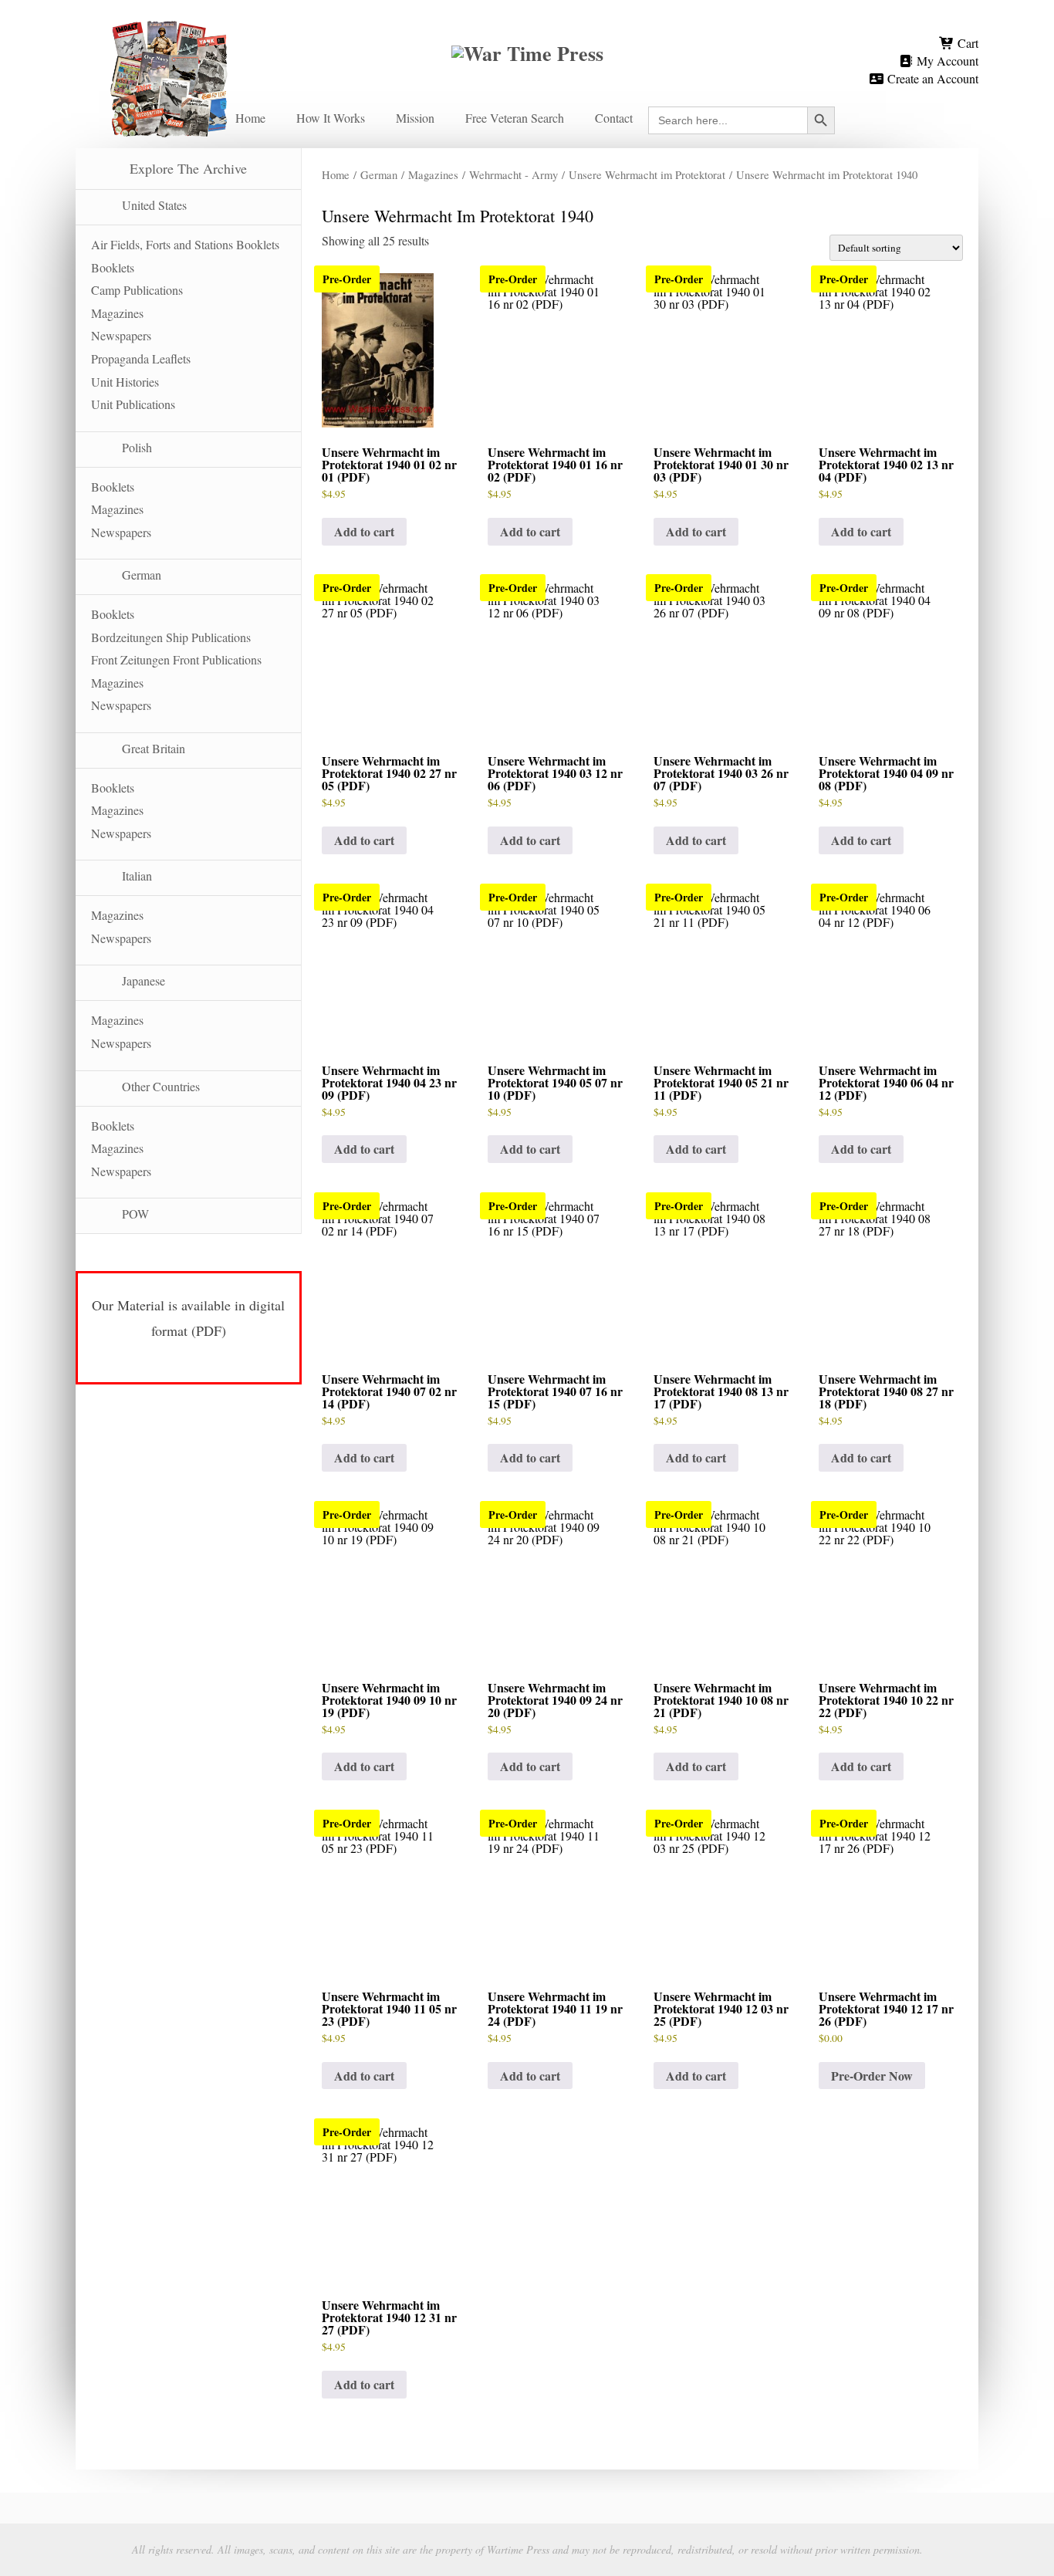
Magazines (433, 174)
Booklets (113, 267)
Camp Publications (137, 290)
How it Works (331, 118)
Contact (614, 118)
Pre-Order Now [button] (872, 2076)
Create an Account (931, 78)
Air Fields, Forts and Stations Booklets (185, 244)
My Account (946, 61)
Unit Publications (133, 404)
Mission (415, 118)
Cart (966, 43)
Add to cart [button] (364, 531)
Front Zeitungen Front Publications (176, 659)
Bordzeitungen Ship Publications (171, 637)
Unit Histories (125, 382)
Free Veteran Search (515, 118)
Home (250, 118)
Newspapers (121, 335)
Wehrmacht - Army (513, 174)
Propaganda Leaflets (141, 358)
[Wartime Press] (527, 26)
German (379, 174)
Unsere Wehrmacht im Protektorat (647, 174)
